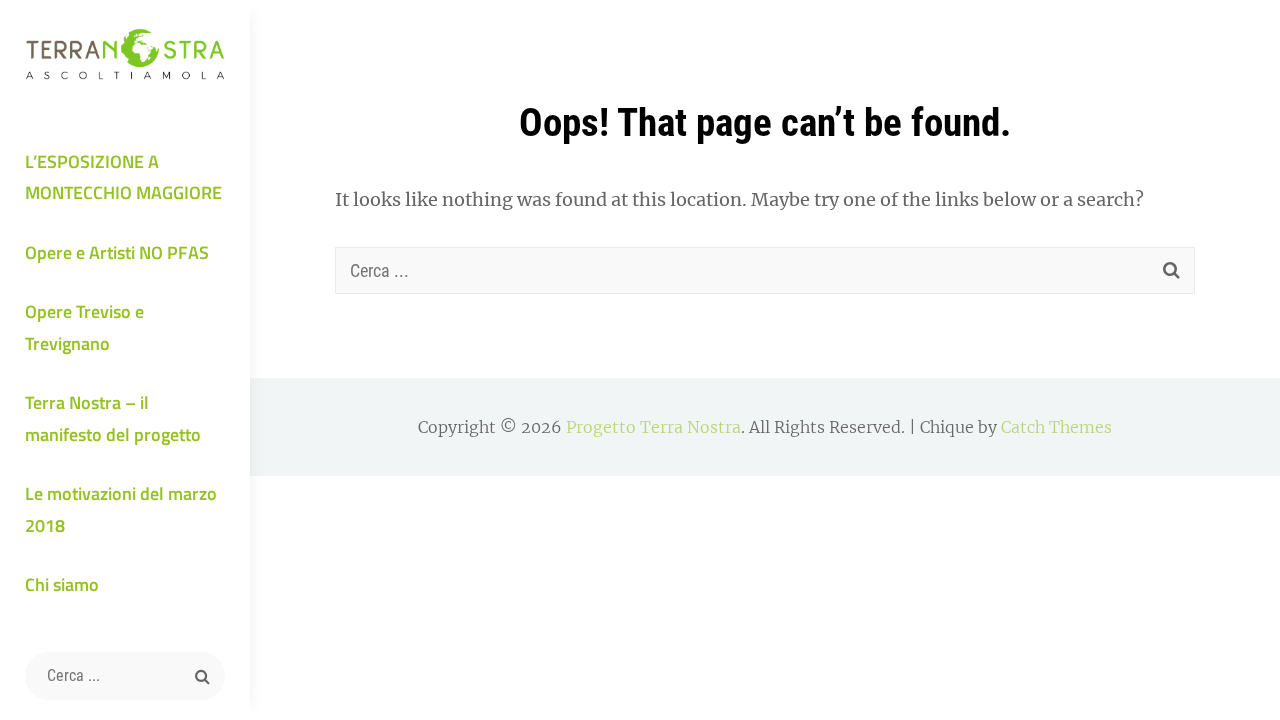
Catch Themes (1056, 427)
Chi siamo (62, 584)
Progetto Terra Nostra (653, 427)
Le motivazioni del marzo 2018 (121, 509)
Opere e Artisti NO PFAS (117, 252)
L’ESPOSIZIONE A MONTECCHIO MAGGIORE (123, 177)
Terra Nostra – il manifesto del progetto (113, 418)
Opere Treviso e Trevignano (84, 327)
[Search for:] (125, 676)
